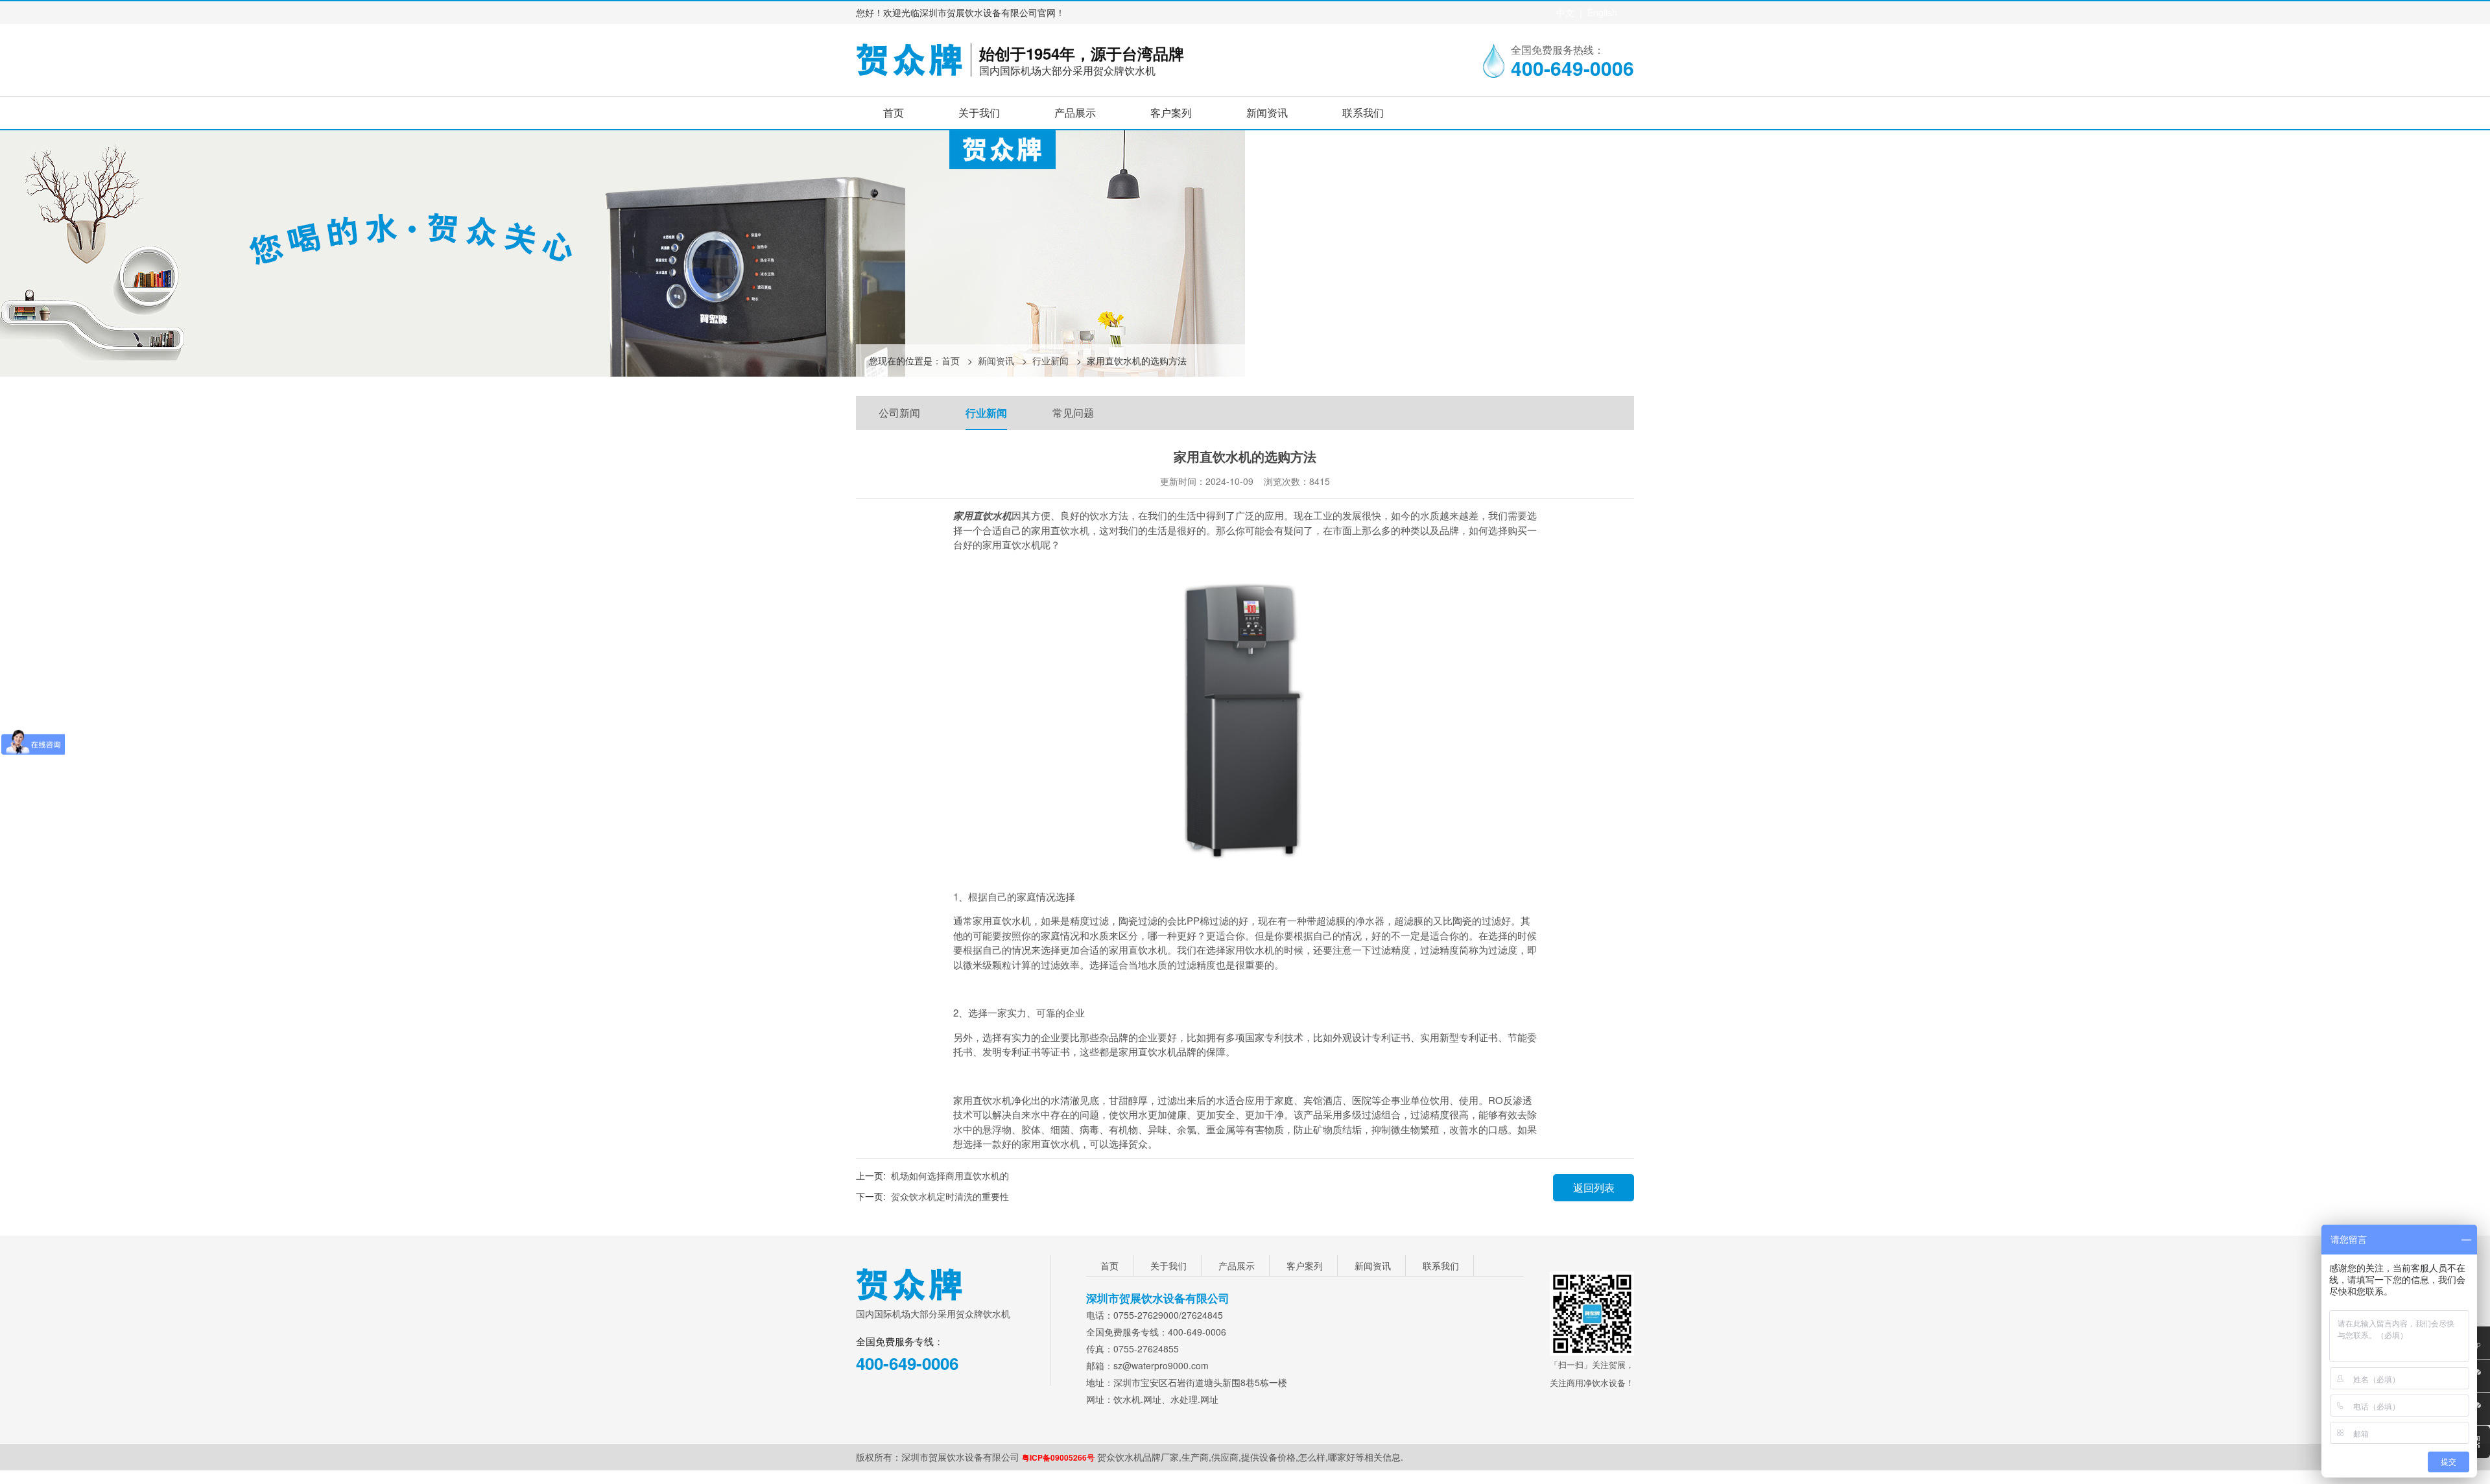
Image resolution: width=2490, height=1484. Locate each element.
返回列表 (1594, 1187)
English (1602, 12)
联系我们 (1363, 112)
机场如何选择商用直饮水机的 (950, 1175)
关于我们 (979, 112)
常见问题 (1073, 413)
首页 (894, 112)
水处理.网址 (1194, 1399)
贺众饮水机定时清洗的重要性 (950, 1196)
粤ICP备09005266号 (1058, 1457)
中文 (1565, 12)
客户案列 (1171, 112)
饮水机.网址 (1137, 1399)
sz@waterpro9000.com (1161, 1365)
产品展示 (1075, 112)
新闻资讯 (1267, 112)
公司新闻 (899, 413)
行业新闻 (1050, 360)
